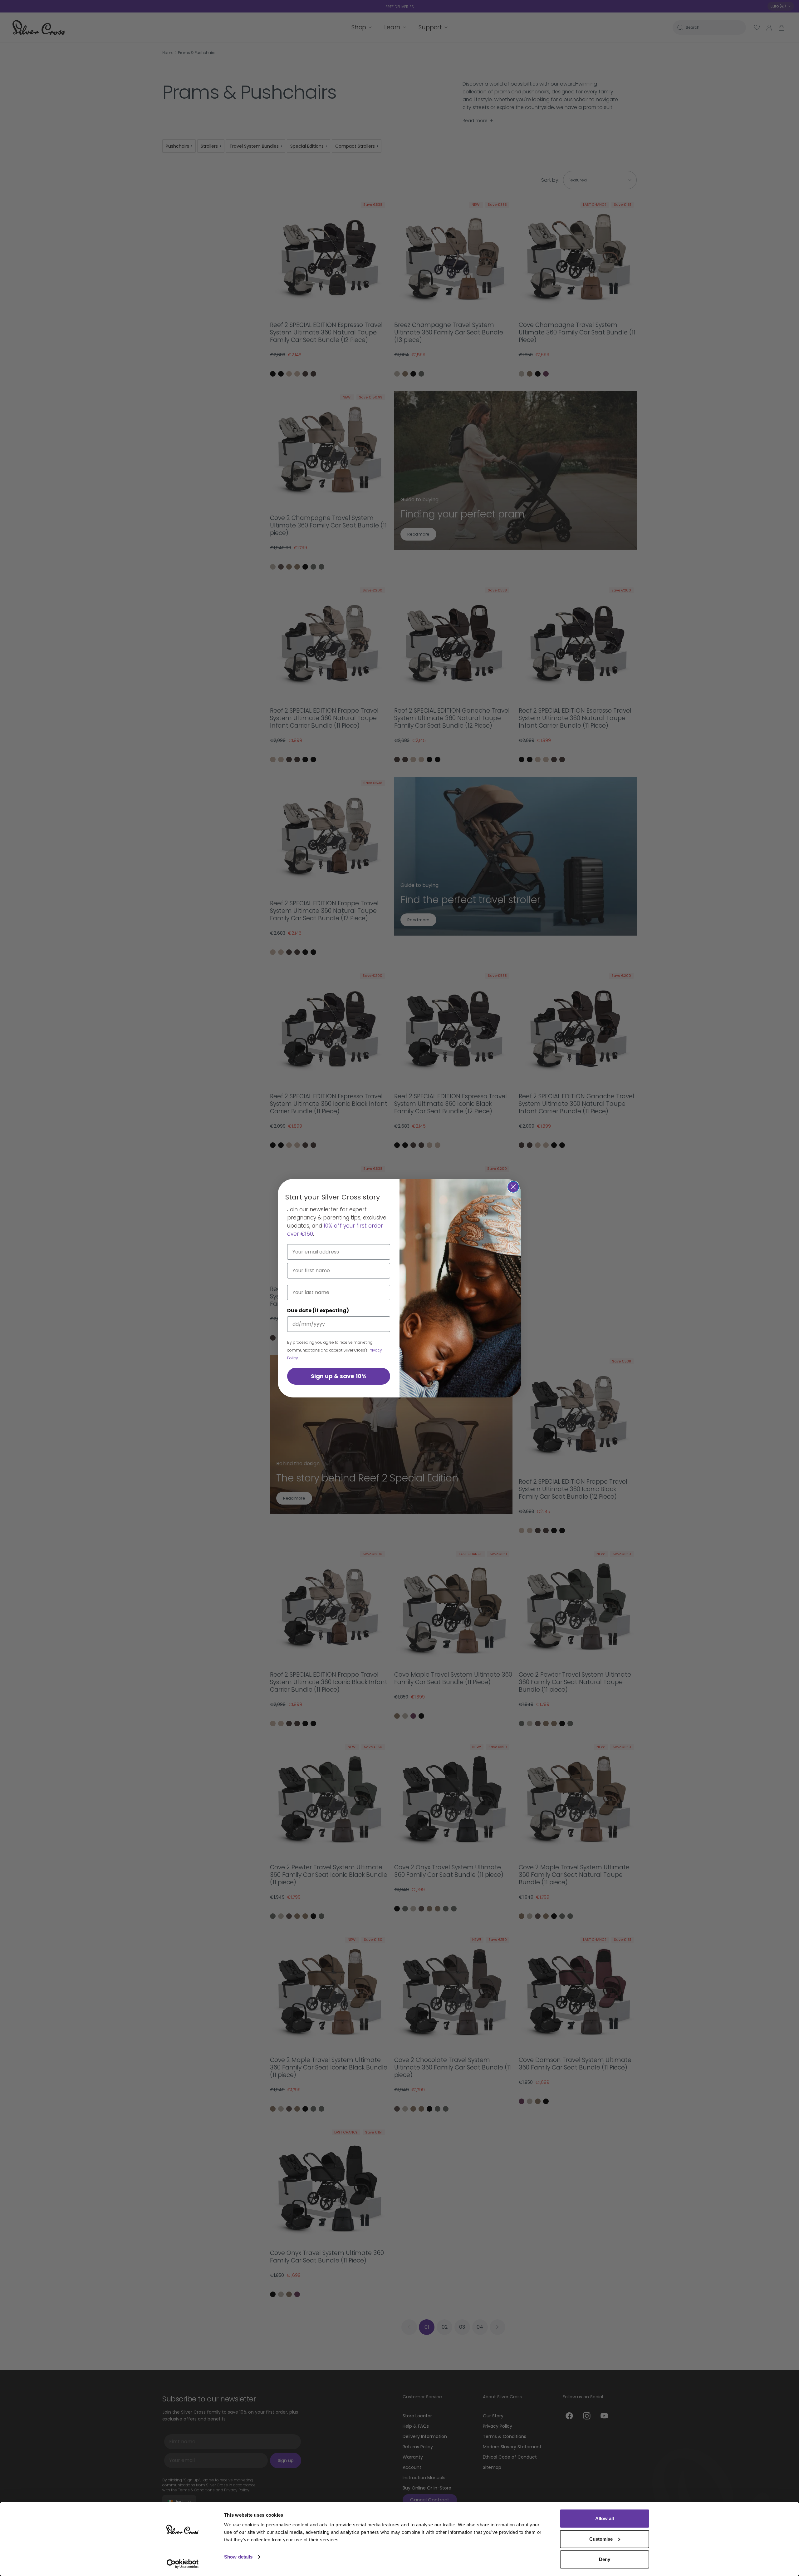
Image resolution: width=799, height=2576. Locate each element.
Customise (601, 2539)
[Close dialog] (513, 1187)
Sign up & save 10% (339, 1376)
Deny (605, 2559)
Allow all (605, 2518)
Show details (238, 2557)
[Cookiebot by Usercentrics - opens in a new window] (183, 2564)
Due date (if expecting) (318, 1310)
